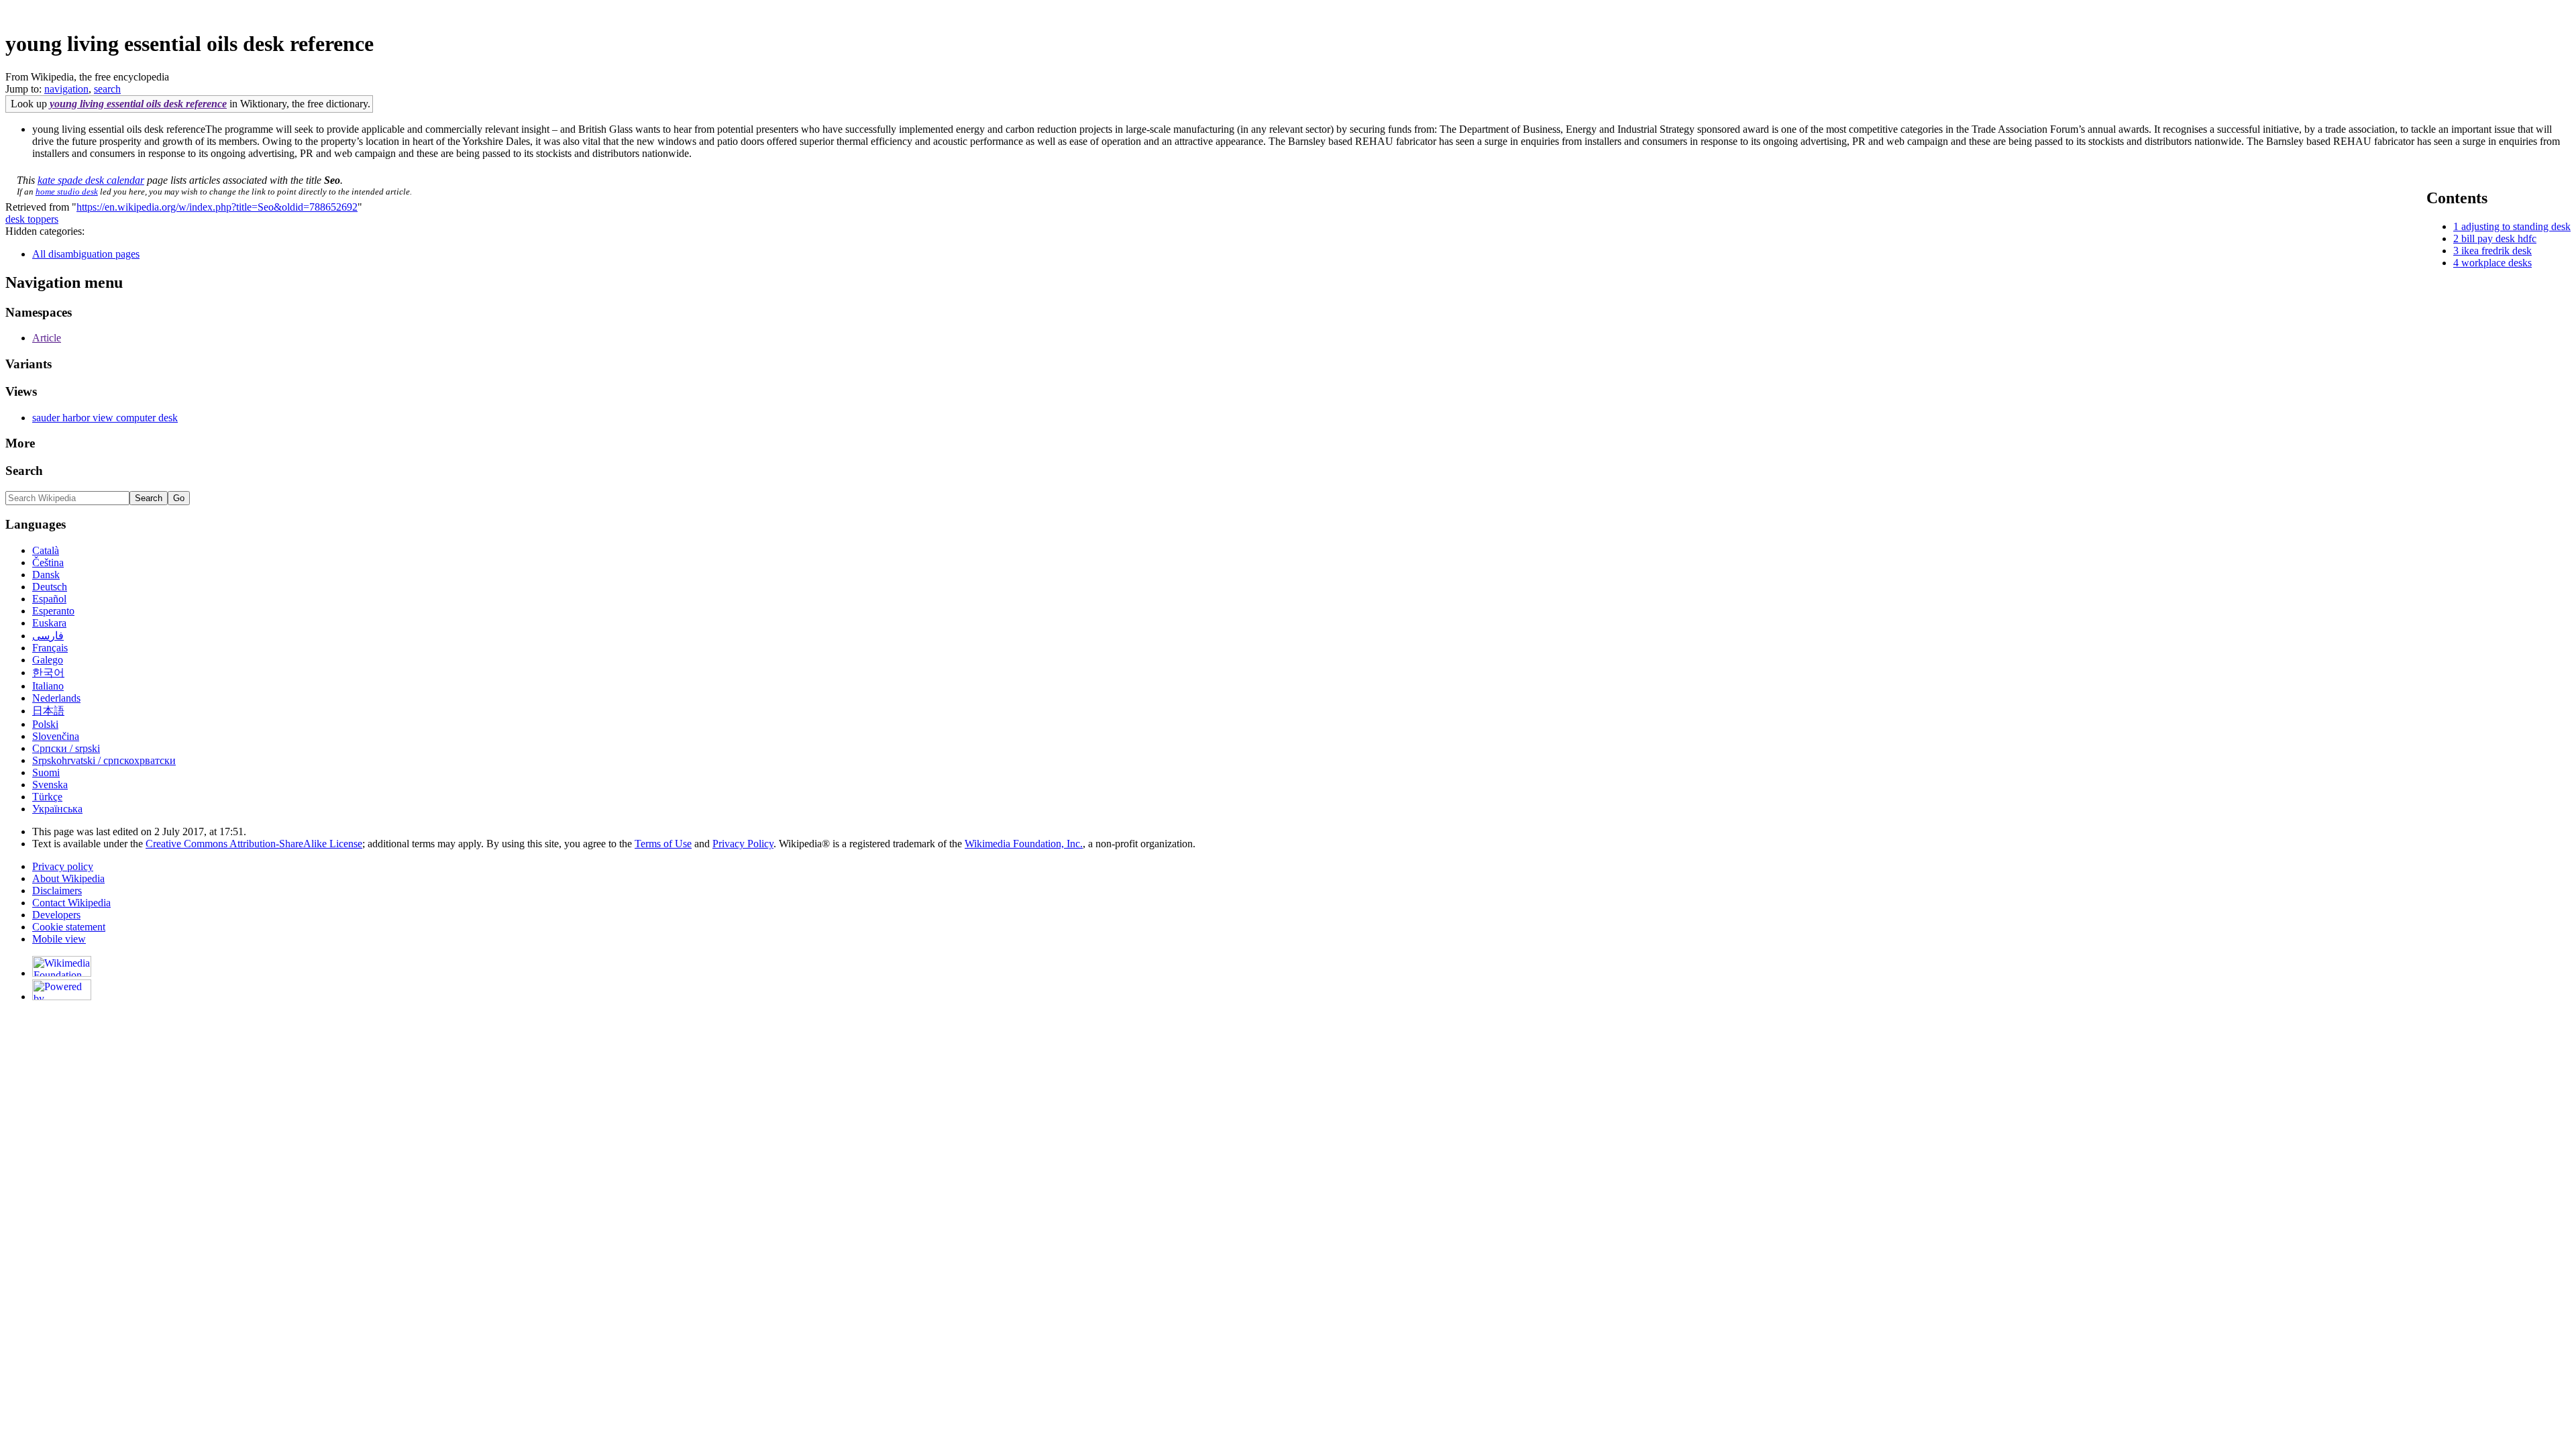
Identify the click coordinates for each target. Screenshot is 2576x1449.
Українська (57, 809)
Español (49, 599)
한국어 (48, 673)
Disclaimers (57, 891)
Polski (45, 724)
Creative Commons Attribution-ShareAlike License (254, 844)
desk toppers (32, 219)
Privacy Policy (743, 844)
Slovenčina (56, 736)
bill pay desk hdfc (2499, 238)
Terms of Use (663, 844)
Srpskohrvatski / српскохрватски (104, 760)
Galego (48, 660)
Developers (56, 915)
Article (47, 338)
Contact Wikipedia (71, 903)
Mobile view (59, 939)
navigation (66, 89)
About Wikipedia (68, 878)
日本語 (48, 711)
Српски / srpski (66, 748)
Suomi (46, 772)
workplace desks (2497, 263)
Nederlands (56, 698)
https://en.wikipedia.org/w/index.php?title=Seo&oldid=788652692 (217, 207)
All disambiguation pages (86, 254)
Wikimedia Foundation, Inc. (1024, 844)
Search (24, 471)
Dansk (46, 575)
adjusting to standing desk (2516, 226)
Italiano (48, 686)
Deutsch (50, 587)
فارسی (48, 636)
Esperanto (53, 611)
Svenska (50, 785)
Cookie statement (69, 927)
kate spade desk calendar (91, 180)
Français (50, 648)
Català (46, 550)
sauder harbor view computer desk (105, 418)
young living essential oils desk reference (138, 104)
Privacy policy (63, 866)
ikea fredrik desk (2497, 251)
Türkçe (47, 797)
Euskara (49, 623)
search (107, 89)
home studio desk (67, 192)
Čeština (48, 562)
